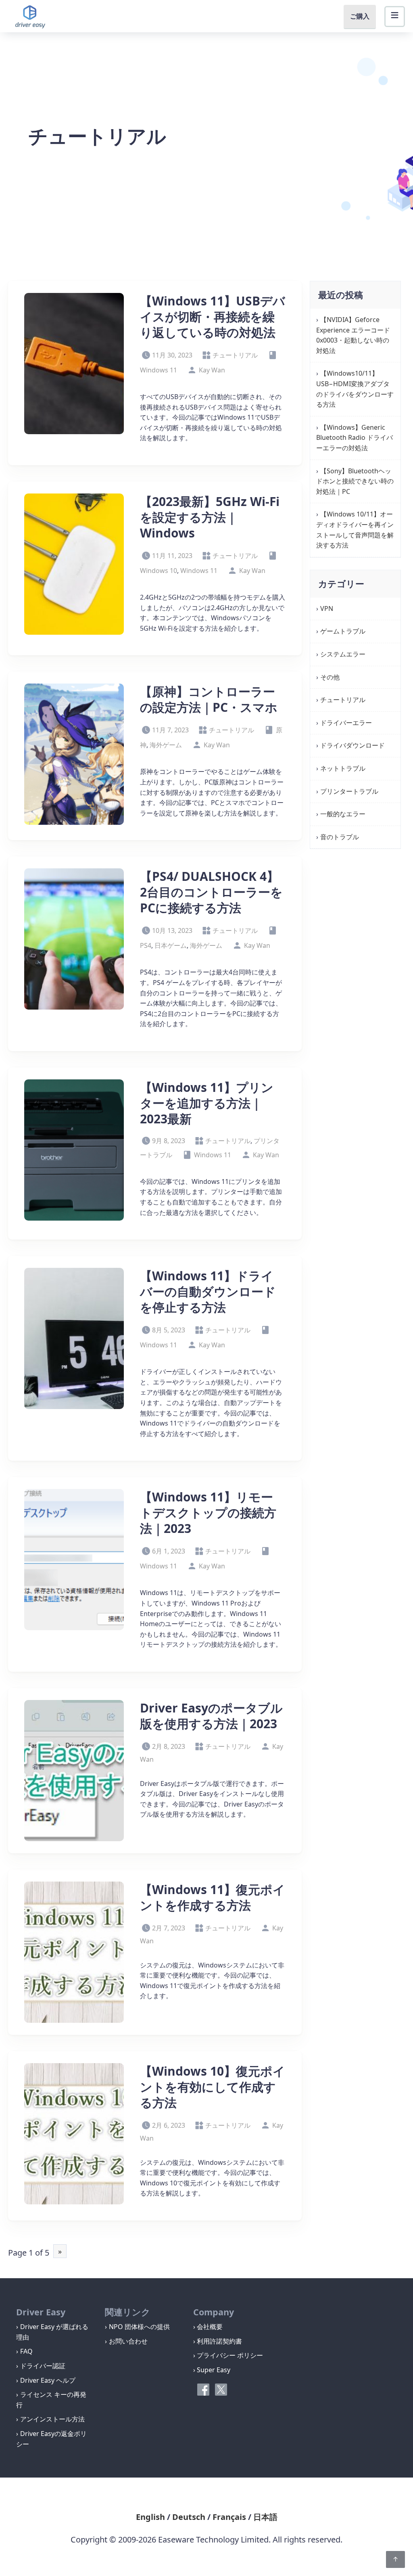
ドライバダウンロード (353, 745)
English (150, 2517)
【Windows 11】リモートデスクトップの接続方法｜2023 (208, 1513)
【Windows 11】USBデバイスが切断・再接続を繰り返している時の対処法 (213, 317)
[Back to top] (395, 2559)
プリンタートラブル (349, 791)
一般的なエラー (343, 814)
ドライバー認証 (43, 2366)
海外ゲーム (166, 745)
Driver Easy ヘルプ (48, 2380)
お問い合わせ (128, 2341)
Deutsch (189, 2517)
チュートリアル (235, 355)
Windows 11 (199, 571)
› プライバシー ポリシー (228, 2355)
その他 (330, 677)
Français (229, 2517)
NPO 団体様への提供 (139, 2327)
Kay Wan (212, 370)
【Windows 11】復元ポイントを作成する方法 (213, 1897)
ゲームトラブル (343, 631)
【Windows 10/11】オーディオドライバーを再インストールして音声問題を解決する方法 (355, 530)
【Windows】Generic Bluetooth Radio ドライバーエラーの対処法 (355, 438)
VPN (327, 608)
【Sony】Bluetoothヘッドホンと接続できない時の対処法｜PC (355, 481)
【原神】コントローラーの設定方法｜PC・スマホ (209, 699)
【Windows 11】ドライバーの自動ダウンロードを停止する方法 (208, 1291)
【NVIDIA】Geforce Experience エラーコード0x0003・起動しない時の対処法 (353, 335)
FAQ (26, 2351)
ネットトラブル (343, 768)
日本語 (265, 2517)
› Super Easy (212, 2370)
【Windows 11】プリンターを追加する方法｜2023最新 (207, 1103)
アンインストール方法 (52, 2419)
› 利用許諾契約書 (218, 2341)
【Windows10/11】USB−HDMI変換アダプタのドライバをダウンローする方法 (355, 389)
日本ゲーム (171, 945)
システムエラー (343, 654)
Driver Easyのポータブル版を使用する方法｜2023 (211, 1716)
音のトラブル (340, 837)
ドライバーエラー (346, 723)
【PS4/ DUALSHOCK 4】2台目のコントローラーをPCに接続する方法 (211, 892)
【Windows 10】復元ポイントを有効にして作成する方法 (213, 2087)
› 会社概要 (208, 2327)
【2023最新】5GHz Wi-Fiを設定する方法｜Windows (210, 517)
